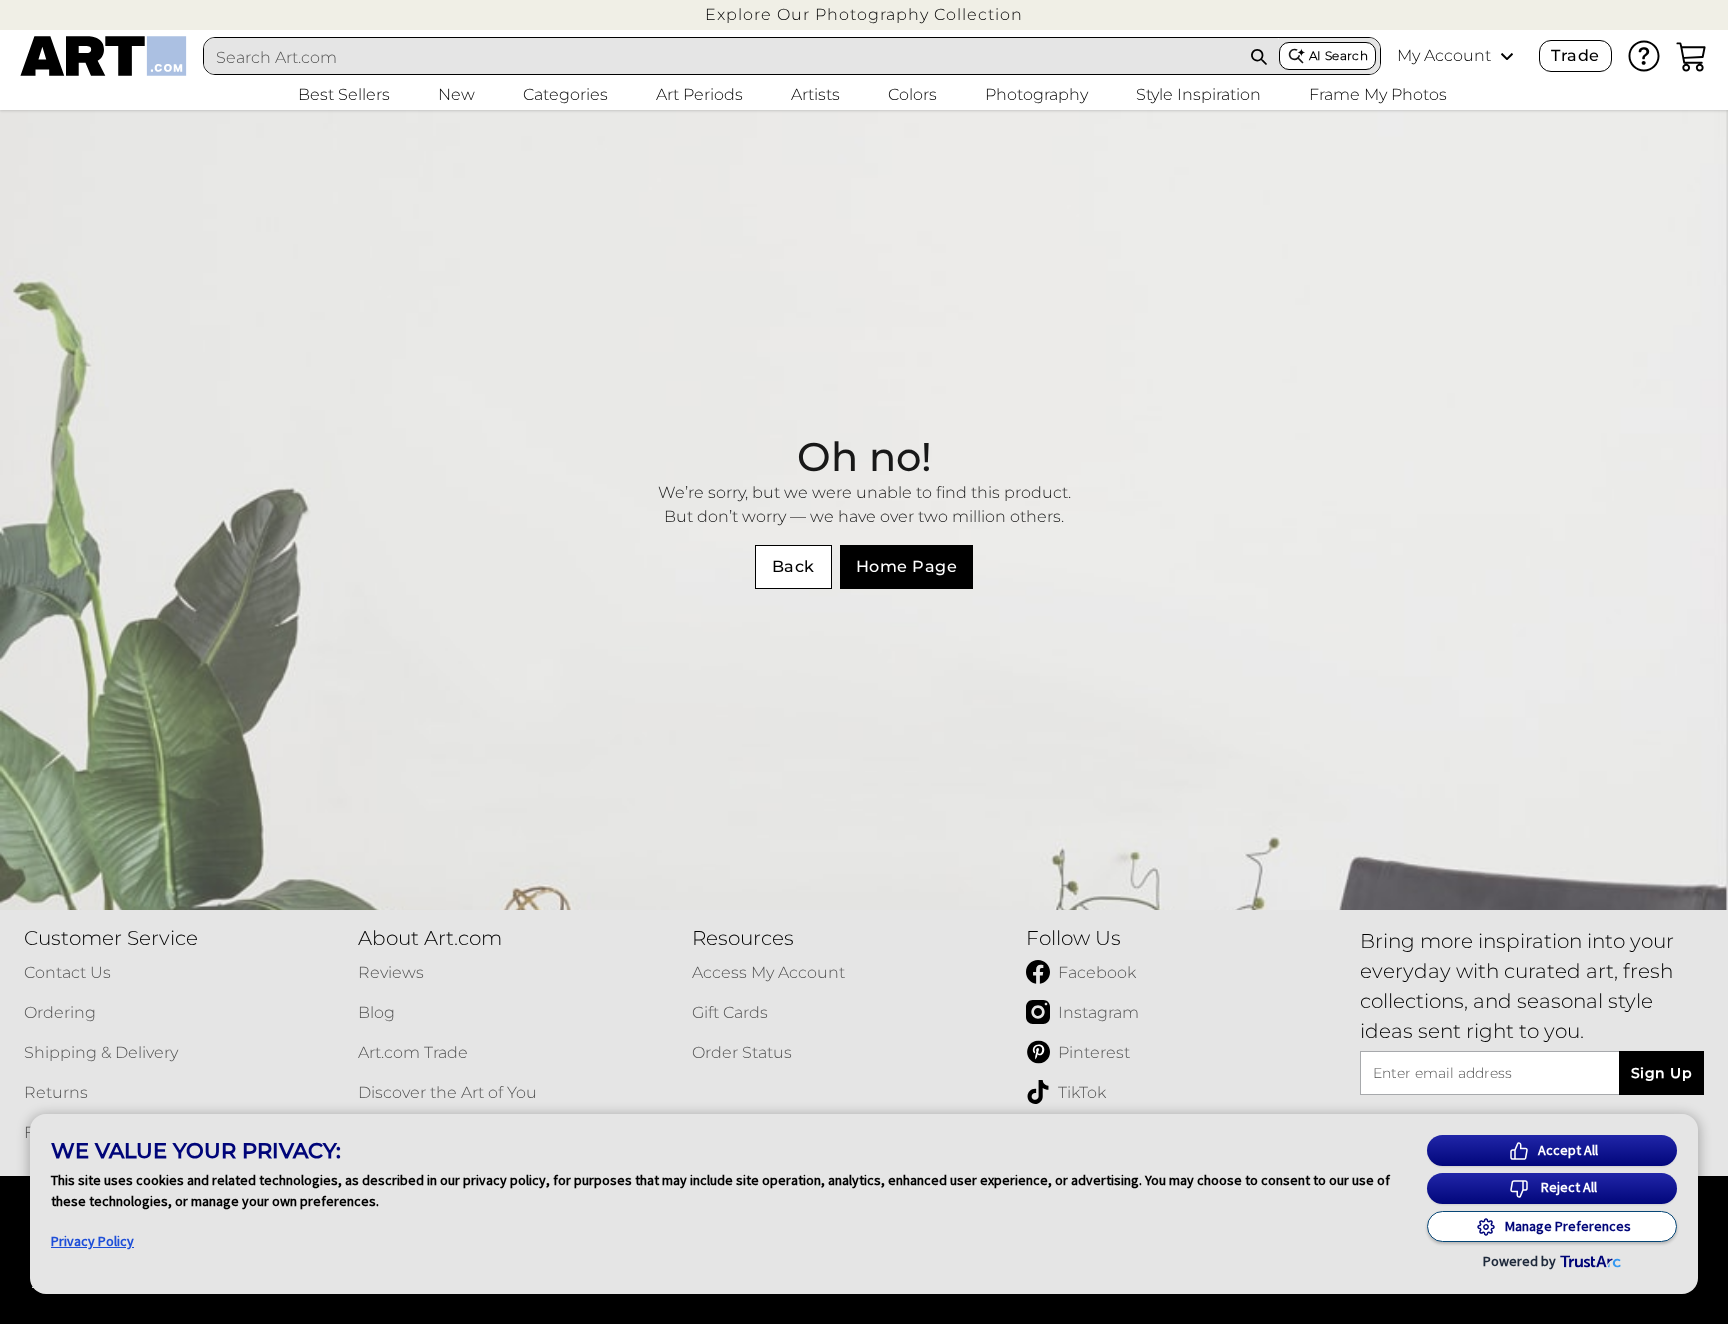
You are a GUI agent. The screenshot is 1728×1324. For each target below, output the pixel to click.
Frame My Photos (1378, 94)
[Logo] (103, 56)
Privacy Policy (92, 1241)
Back (793, 566)
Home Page (906, 566)
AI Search (1338, 55)
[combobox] (722, 57)
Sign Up (1661, 1073)
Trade (1575, 55)
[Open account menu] (1507, 56)
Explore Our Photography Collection (864, 14)
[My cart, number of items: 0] (1692, 56)
